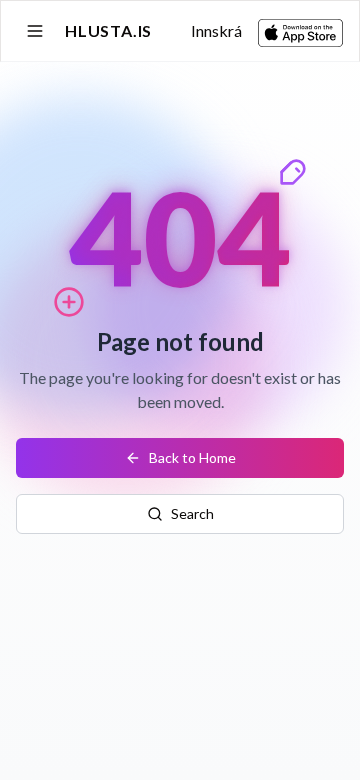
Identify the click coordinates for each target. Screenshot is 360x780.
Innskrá (216, 30)
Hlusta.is (108, 30)
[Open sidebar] (35, 31)
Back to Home (192, 457)
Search (192, 513)
